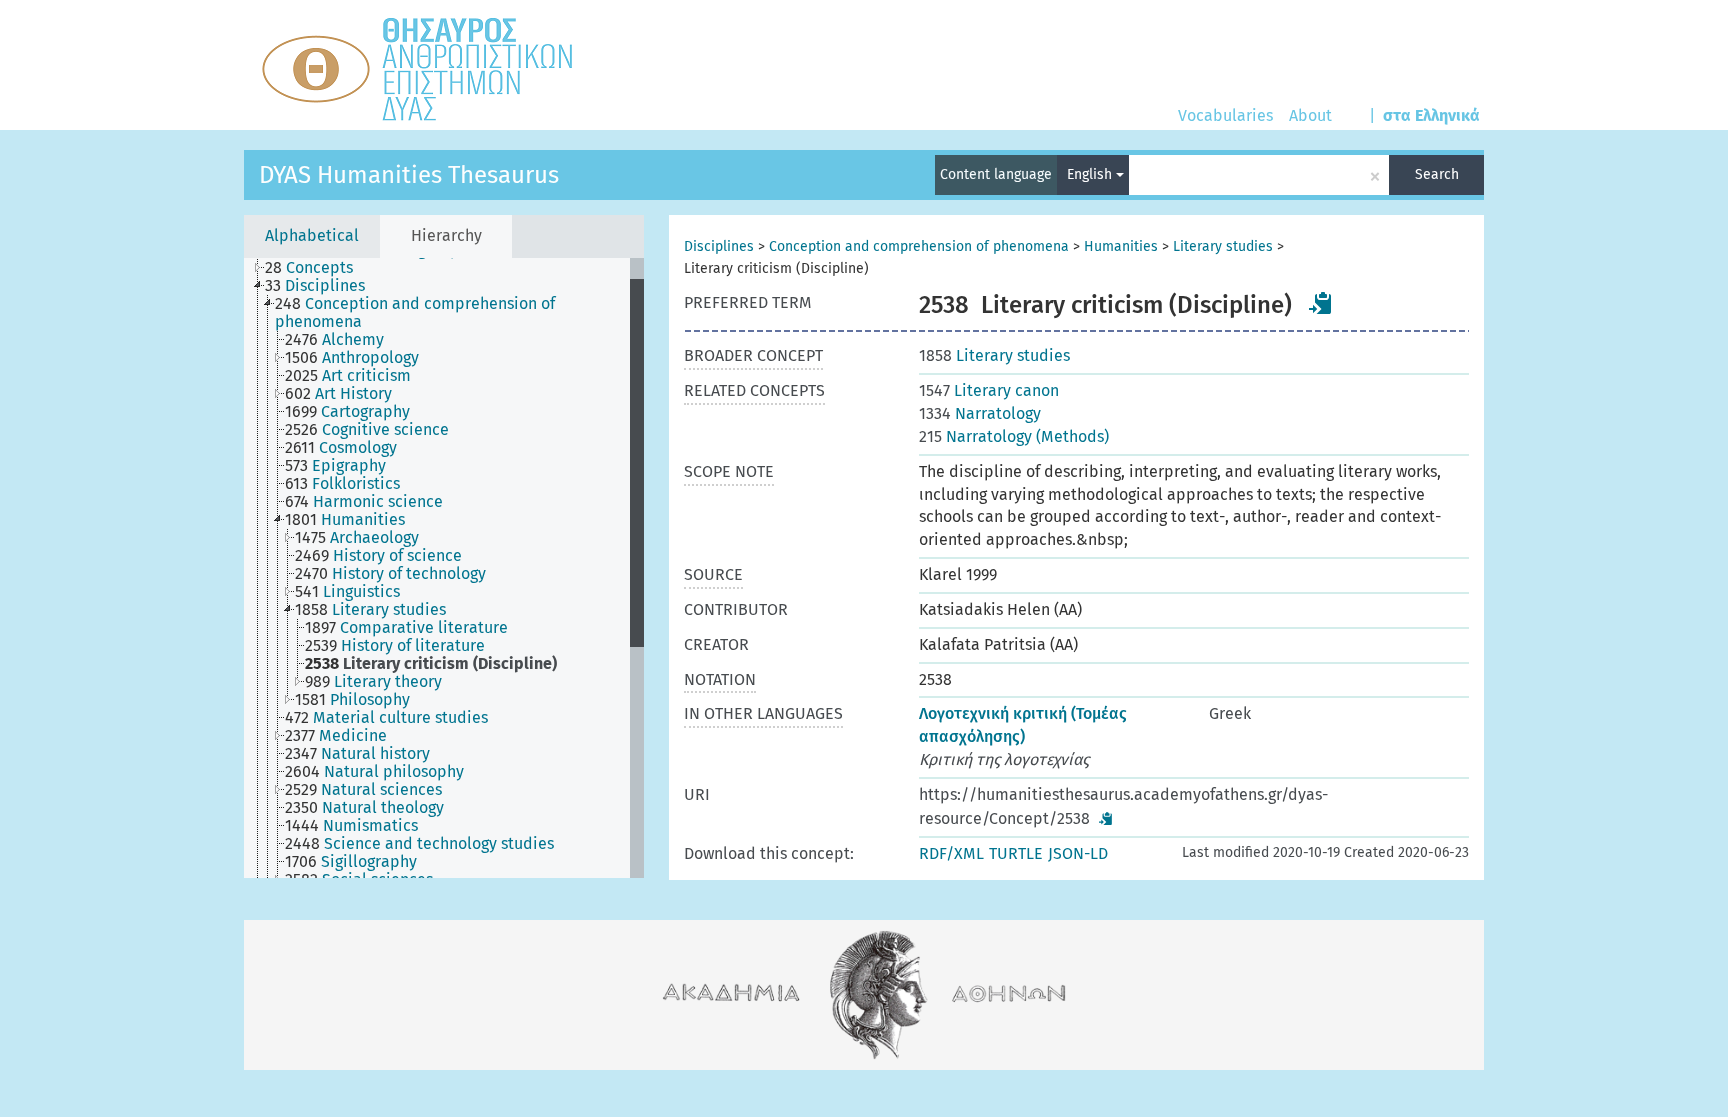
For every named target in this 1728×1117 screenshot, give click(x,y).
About (1310, 115)
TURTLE (1016, 853)
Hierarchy (446, 235)
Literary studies (1223, 246)
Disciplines (719, 246)
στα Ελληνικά (1431, 115)
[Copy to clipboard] (1321, 303)
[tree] (444, 568)
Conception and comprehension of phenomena (919, 246)
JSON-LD (1078, 853)
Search (1437, 174)
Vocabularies (1225, 115)
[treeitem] (317, 268)
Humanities (1121, 246)
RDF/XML (951, 853)
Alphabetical (312, 235)
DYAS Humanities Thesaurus (409, 175)
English (1091, 174)
